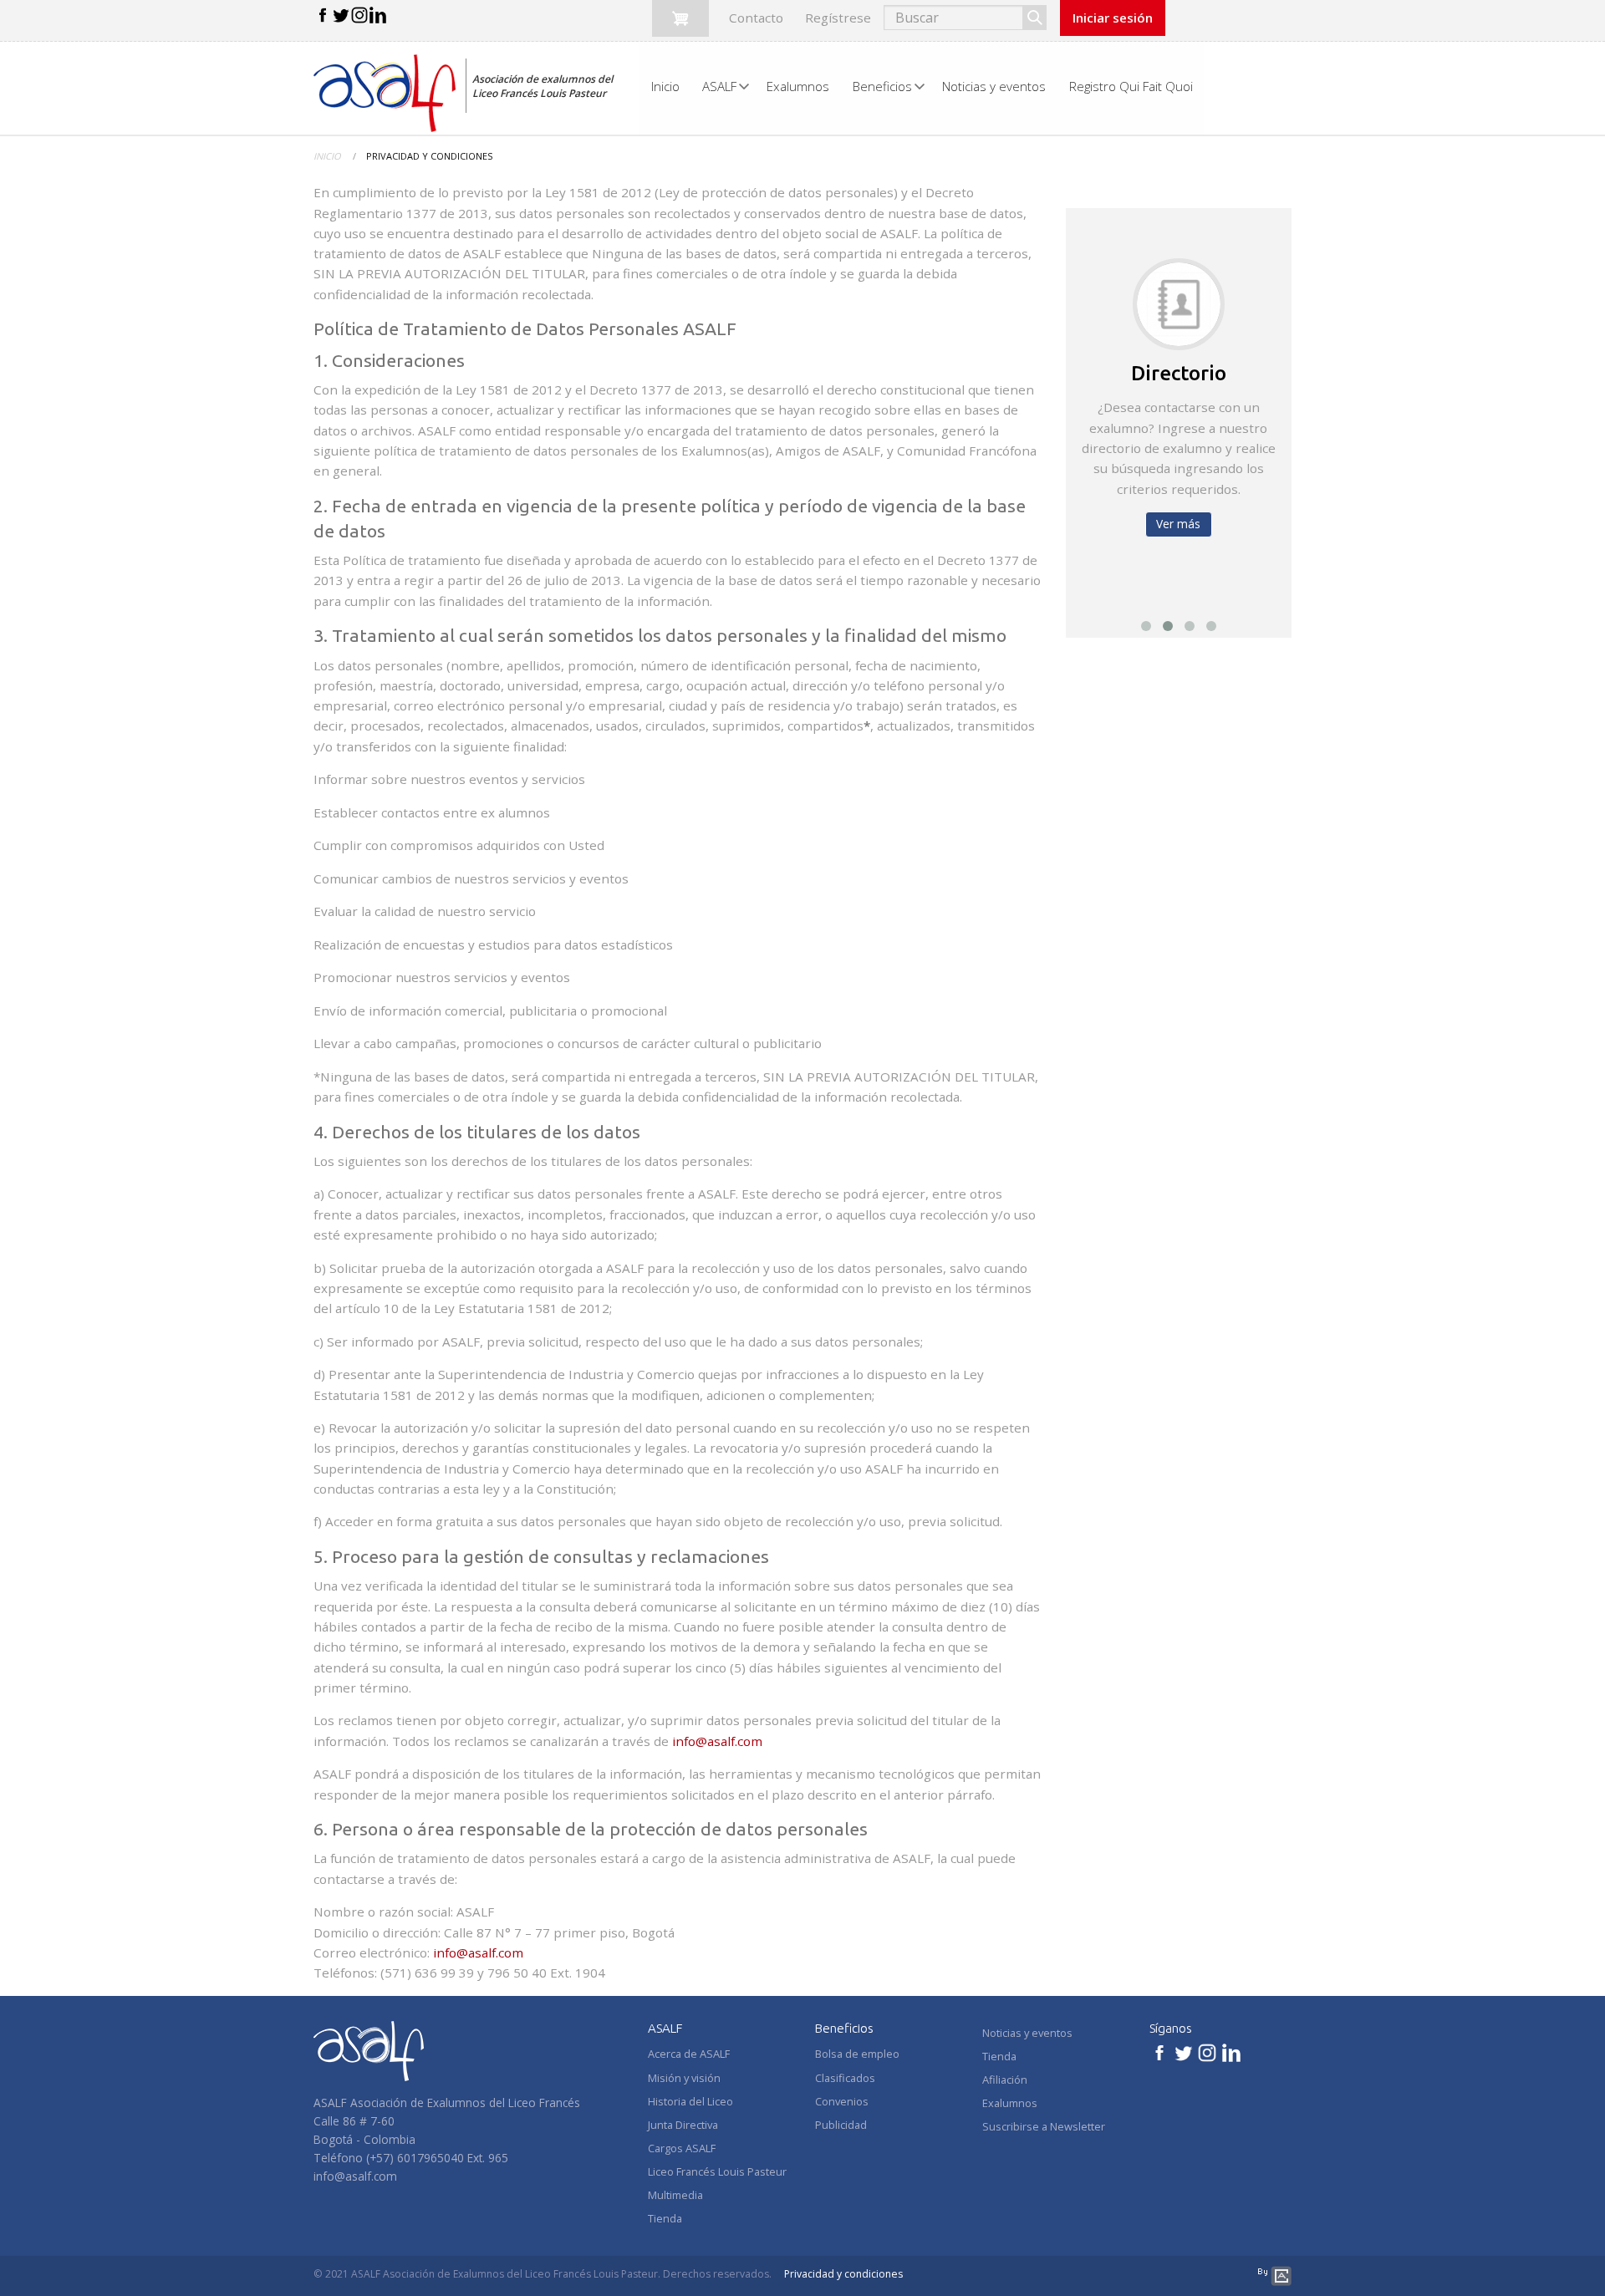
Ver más (1178, 524)
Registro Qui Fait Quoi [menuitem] (1131, 86)
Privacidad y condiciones (843, 2274)
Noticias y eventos (1027, 2033)
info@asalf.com (717, 1741)
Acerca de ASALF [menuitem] (689, 2054)
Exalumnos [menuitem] (798, 86)
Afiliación (1005, 2080)
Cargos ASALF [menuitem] (682, 2148)
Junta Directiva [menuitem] (683, 2125)
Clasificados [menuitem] (845, 2078)
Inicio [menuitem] (665, 86)
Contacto (756, 18)
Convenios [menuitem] (842, 2101)
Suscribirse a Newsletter (1044, 2126)
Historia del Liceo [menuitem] (690, 2101)
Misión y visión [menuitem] (684, 2078)
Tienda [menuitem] (665, 2218)
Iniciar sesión (1113, 18)
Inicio (327, 156)
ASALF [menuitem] (719, 86)
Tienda (999, 2056)
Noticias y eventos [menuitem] (994, 86)
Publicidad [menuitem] (841, 2125)
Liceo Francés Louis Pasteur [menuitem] (717, 2171)
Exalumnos (1010, 2103)
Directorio (1179, 373)
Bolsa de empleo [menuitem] (857, 2054)
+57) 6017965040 (417, 2158)
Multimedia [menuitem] (675, 2195)
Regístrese (838, 18)
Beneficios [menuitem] (882, 86)
